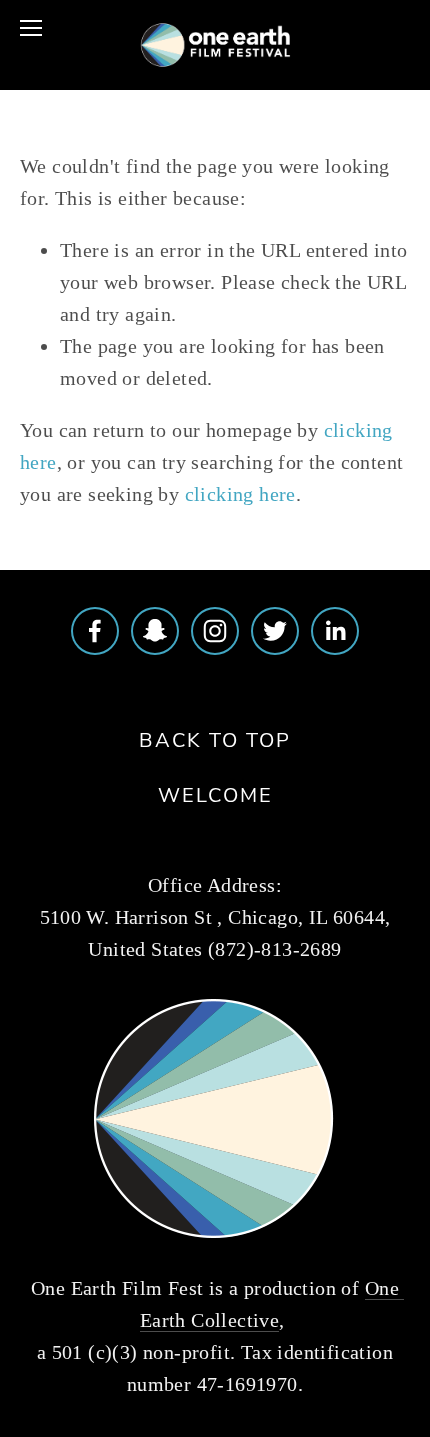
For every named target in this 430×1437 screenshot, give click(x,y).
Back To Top (215, 739)
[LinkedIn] (335, 631)
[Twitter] (275, 631)
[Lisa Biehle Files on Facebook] (95, 631)
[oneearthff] (155, 631)
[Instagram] (215, 631)
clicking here (240, 494)
